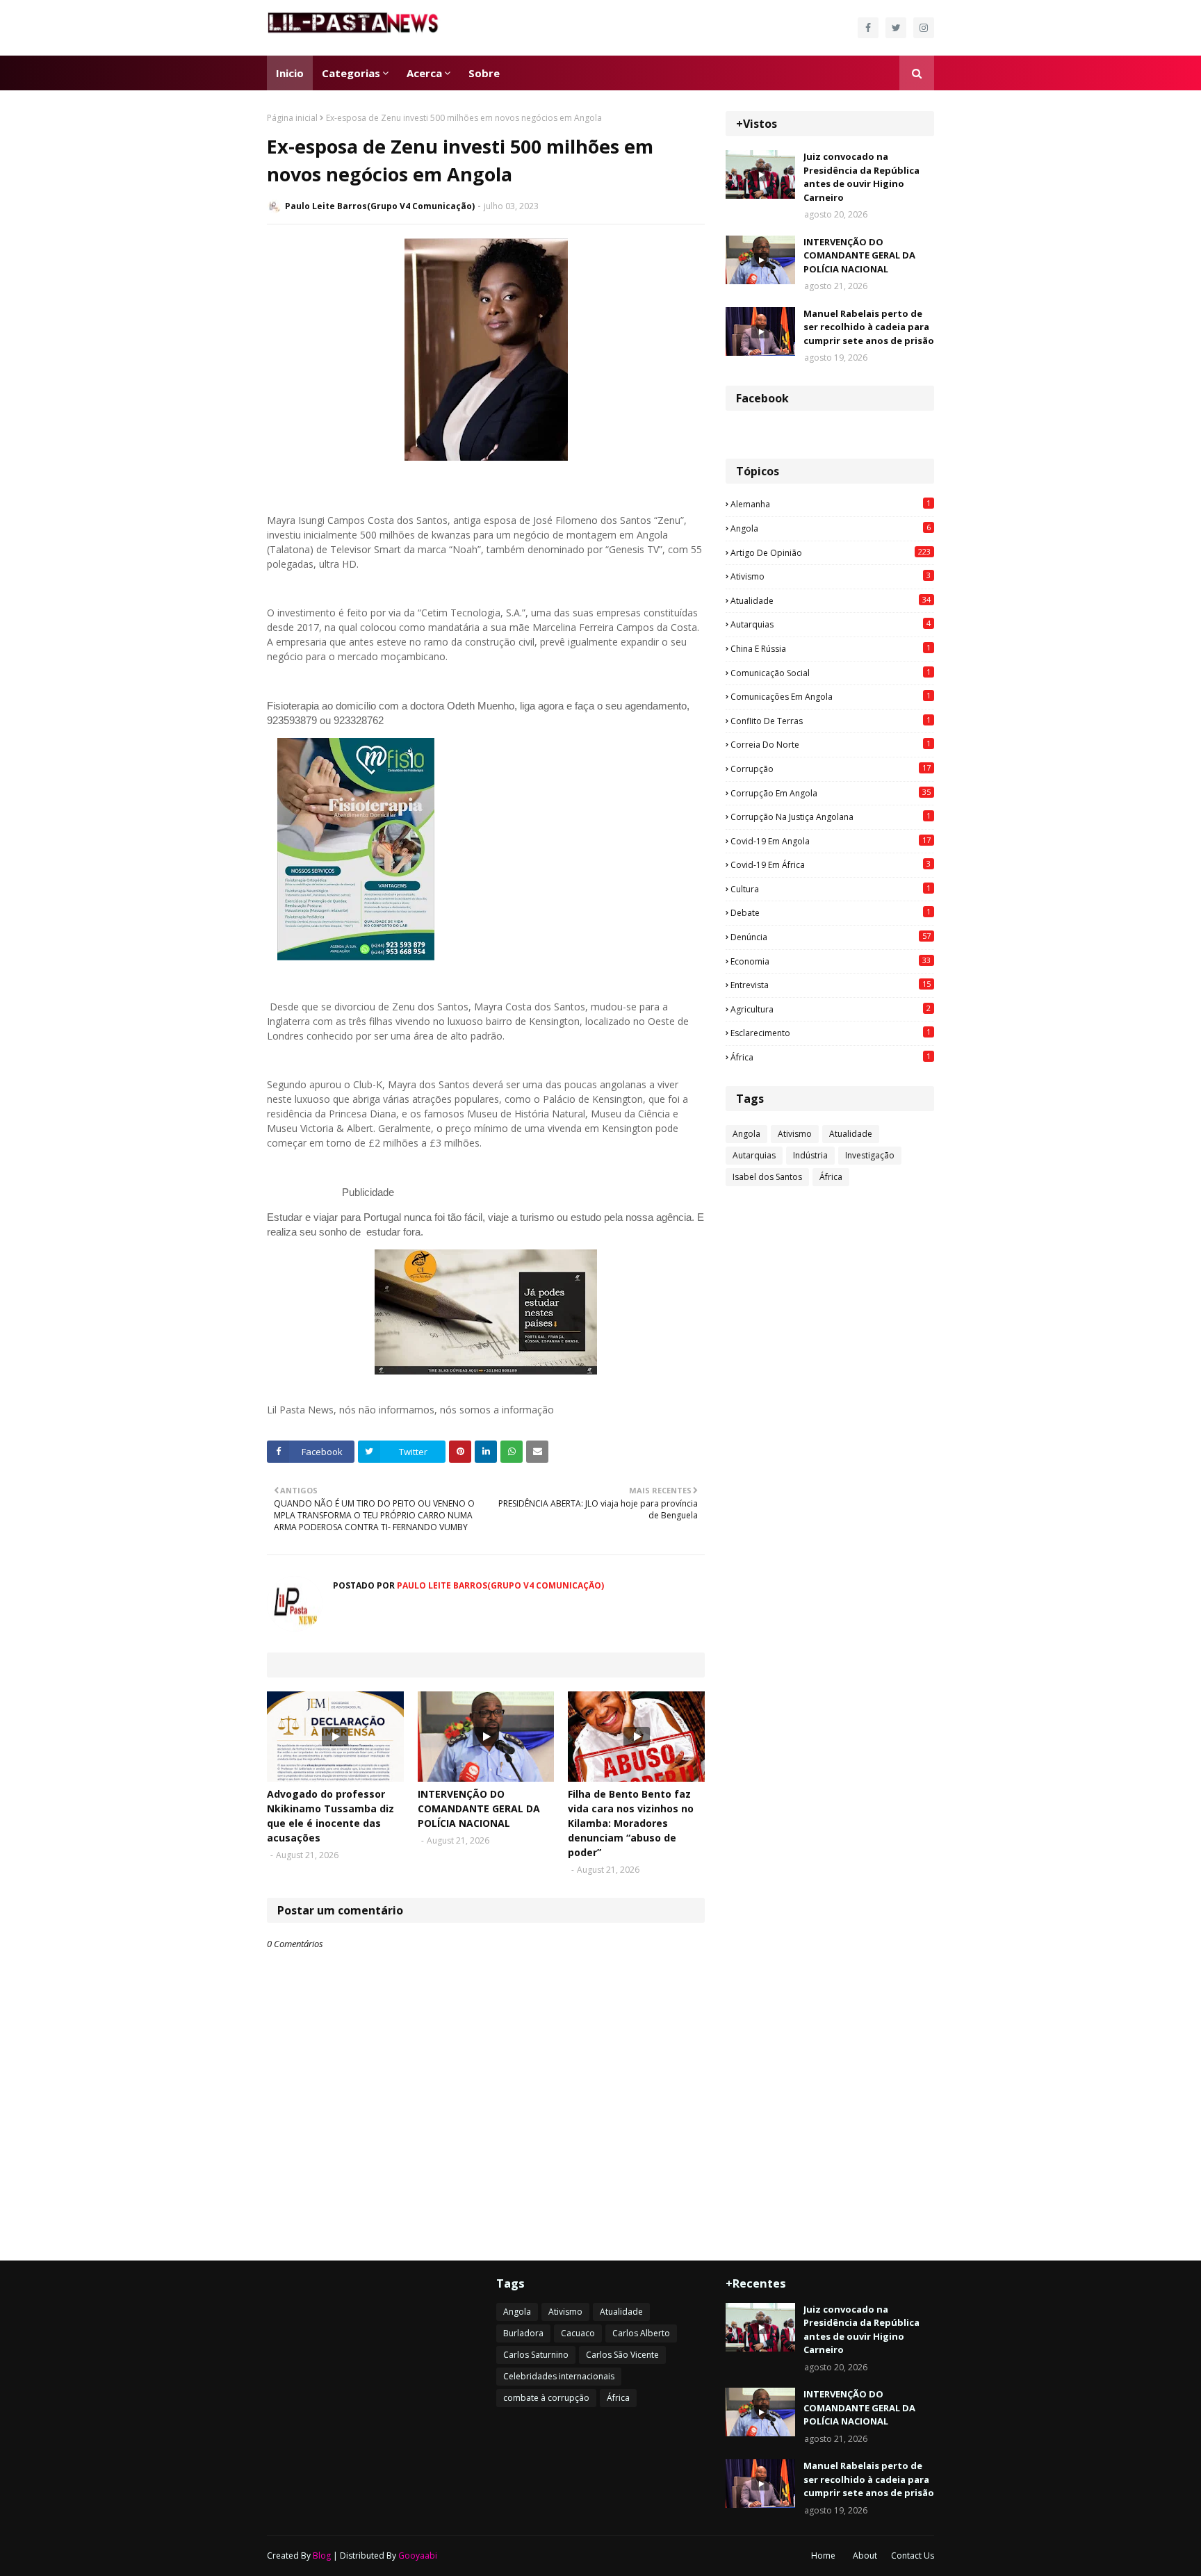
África (831, 1057)
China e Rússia (831, 648)
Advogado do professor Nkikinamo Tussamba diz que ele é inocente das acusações (330, 1816)
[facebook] (868, 28)
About (865, 2556)
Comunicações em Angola (831, 696)
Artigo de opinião (831, 552)
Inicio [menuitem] (290, 73)
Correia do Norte (831, 744)
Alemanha (831, 504)
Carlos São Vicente (622, 2355)
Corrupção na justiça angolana (831, 817)
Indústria (810, 1155)
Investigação (870, 1155)
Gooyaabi (418, 2556)
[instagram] (924, 28)
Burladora (523, 2333)
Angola (831, 528)
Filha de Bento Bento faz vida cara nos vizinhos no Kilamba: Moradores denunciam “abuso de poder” (631, 1823)
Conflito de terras (831, 721)
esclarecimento (831, 1033)
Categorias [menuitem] (351, 73)
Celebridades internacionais (559, 2376)
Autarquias (831, 624)
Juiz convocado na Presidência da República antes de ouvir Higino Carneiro (861, 177)
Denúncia (831, 937)
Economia (831, 961)
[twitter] (896, 28)
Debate (831, 912)
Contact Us (913, 2556)
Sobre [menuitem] (484, 73)
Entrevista (831, 985)
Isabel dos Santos (767, 1177)
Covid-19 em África (831, 864)
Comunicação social (831, 673)
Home (823, 2556)
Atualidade (831, 600)
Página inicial (292, 118)
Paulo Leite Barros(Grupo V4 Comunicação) (380, 206)
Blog (322, 2556)
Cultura (831, 889)
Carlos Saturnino (536, 2355)
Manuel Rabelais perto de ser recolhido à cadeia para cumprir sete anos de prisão (869, 327)
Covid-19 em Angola (831, 841)
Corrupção (831, 769)
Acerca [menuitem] (424, 73)
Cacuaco (578, 2333)
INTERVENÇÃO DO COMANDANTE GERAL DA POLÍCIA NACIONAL (479, 1808)
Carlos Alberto (641, 2333)
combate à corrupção (546, 2398)
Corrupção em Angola (831, 793)
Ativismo (831, 576)
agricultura (831, 1009)
